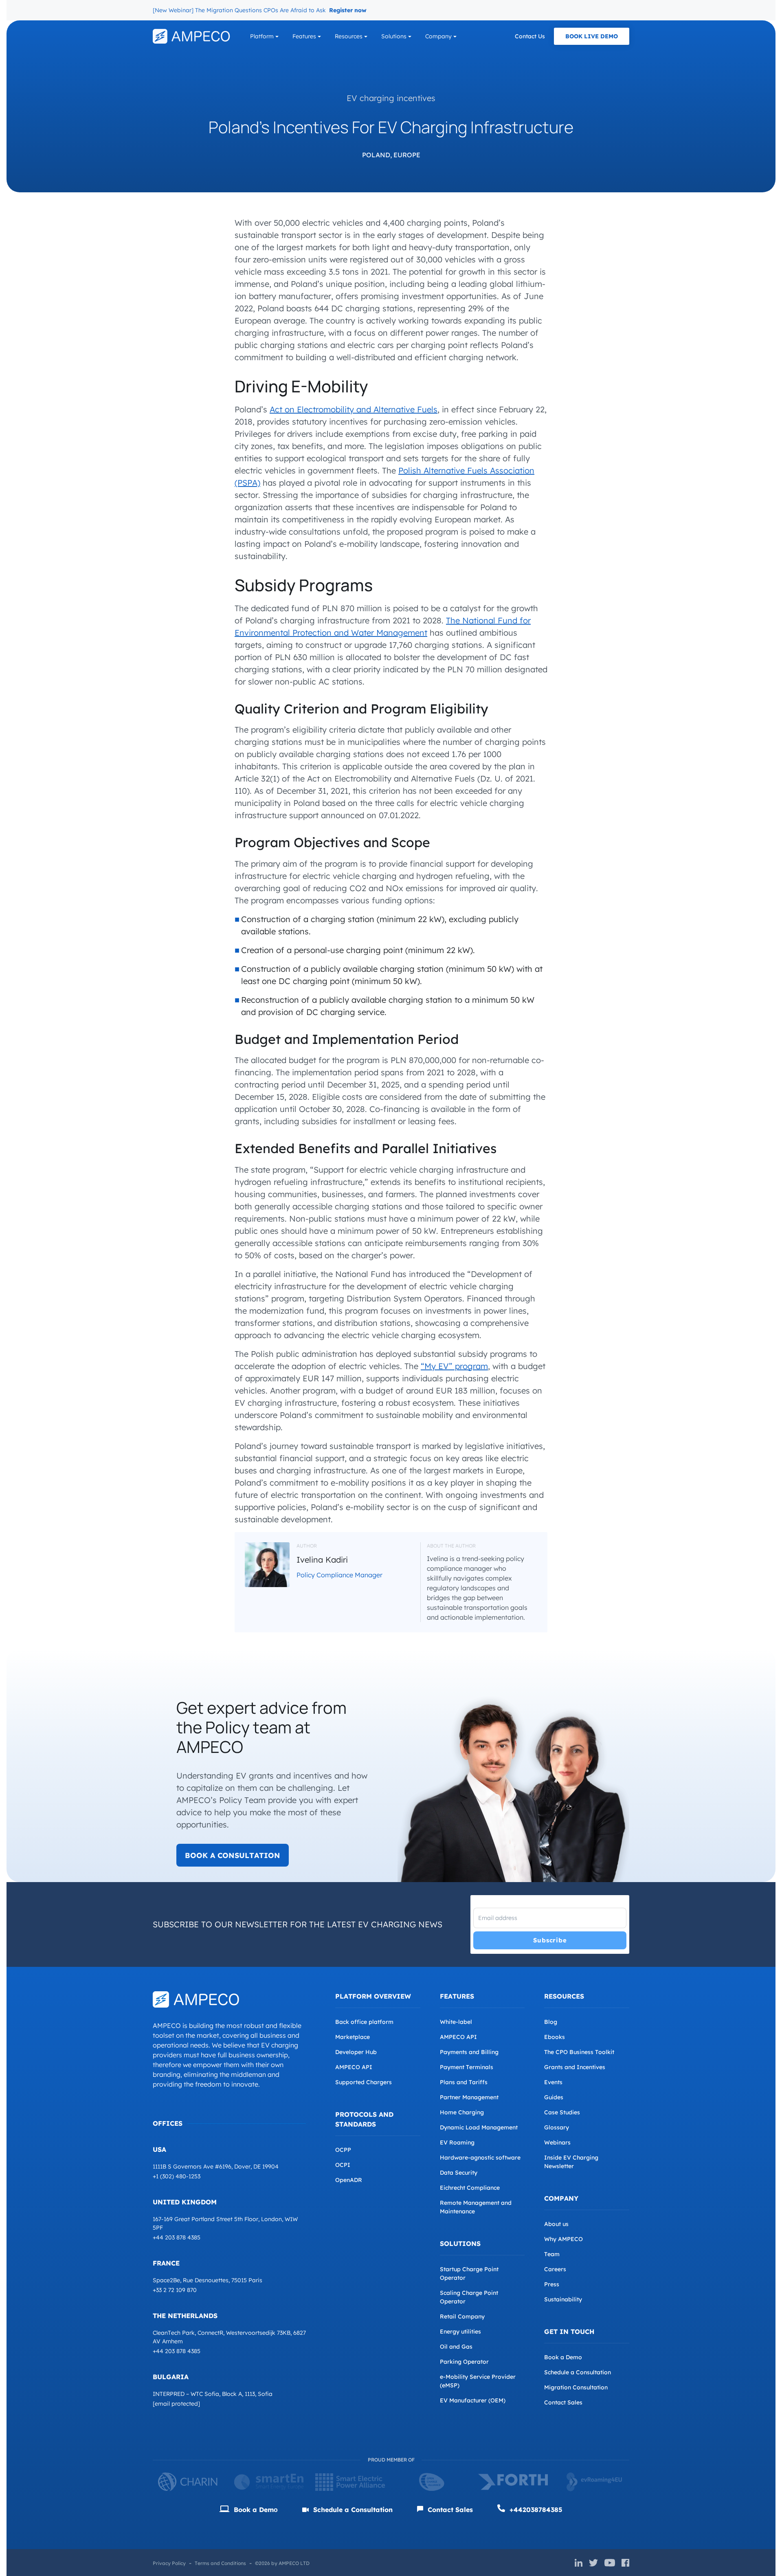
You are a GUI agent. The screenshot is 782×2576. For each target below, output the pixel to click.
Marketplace (353, 2037)
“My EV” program (454, 1366)
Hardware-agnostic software (480, 2158)
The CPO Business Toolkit (579, 2052)
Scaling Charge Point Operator (469, 2297)
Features (304, 36)
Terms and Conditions (220, 2563)
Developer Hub (356, 2052)
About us (556, 2224)
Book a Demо (255, 2510)
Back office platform (364, 2022)
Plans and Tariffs (464, 2082)
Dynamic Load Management (479, 2127)
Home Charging (462, 2112)
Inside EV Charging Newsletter (571, 2162)
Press (552, 2284)
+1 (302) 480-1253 (177, 2176)
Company (438, 36)
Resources (349, 36)
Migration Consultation (576, 2387)
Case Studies (562, 2112)
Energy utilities (460, 2332)
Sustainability (563, 2299)
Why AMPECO (563, 2239)
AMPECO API (354, 2067)
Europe (407, 155)
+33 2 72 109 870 (175, 2290)
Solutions (394, 36)
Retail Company (462, 2316)
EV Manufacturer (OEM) (473, 2400)
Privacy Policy (169, 2563)
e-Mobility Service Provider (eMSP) (478, 2381)
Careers (555, 2269)
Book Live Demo (592, 36)
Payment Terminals (467, 2067)
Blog (551, 2022)
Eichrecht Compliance (470, 2188)
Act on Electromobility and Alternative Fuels (354, 409)
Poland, (377, 155)
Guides (554, 2097)
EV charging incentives (391, 98)
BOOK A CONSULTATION (233, 1855)
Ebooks (555, 2037)
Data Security (459, 2173)
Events (553, 2082)
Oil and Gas (456, 2347)
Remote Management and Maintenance (476, 2207)
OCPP (343, 2150)
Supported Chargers (364, 2082)
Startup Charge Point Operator (469, 2273)
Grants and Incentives (575, 2067)
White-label (456, 2022)
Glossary (557, 2127)
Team (552, 2254)
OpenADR (349, 2180)
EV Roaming (457, 2142)
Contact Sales (563, 2402)
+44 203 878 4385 (177, 2237)
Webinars (557, 2142)
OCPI (343, 2165)
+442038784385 (535, 2510)
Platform (262, 36)
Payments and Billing (469, 2052)
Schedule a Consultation (578, 2372)
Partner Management (469, 2097)
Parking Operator (464, 2362)
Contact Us (530, 36)
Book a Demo (563, 2357)
